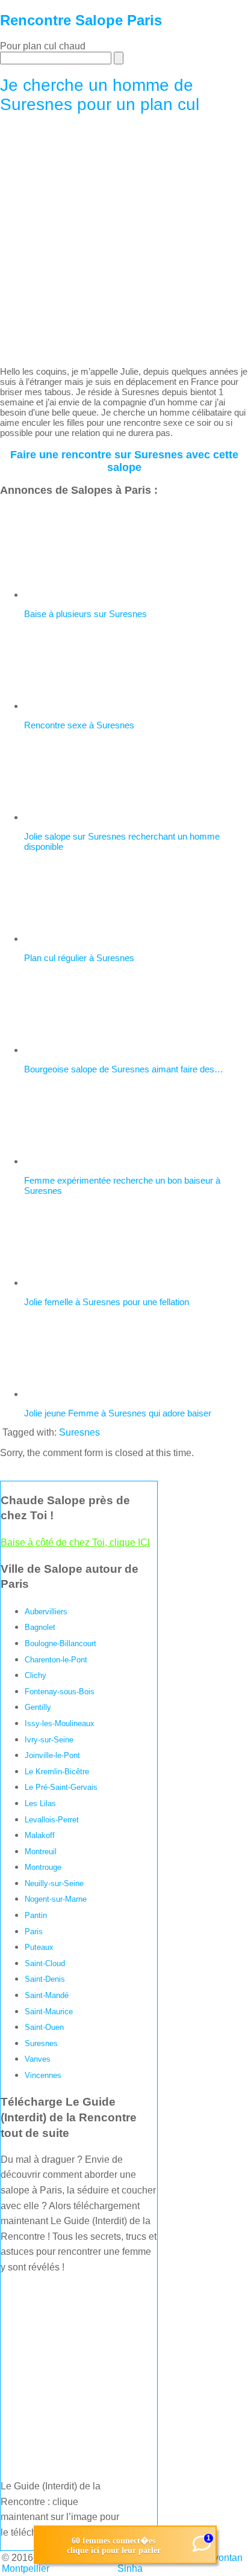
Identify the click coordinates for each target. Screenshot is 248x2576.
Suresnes (79, 1432)
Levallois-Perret (52, 1820)
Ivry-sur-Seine (49, 1740)
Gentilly (38, 1707)
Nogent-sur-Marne (56, 1899)
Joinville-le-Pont (52, 1755)
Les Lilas (40, 1803)
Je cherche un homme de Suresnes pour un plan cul (100, 95)
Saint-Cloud (45, 1963)
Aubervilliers (46, 1612)
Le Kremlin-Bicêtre (57, 1772)
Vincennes (43, 2075)
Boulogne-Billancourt (60, 1643)
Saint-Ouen (44, 2027)
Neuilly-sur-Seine (54, 1883)
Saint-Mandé (47, 1995)
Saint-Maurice (49, 2012)
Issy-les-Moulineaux (60, 1723)
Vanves (38, 2059)
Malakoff (40, 1835)
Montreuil (41, 1852)
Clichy (36, 1675)
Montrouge (43, 1867)
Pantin (36, 1915)
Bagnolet (40, 1627)
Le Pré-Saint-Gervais (61, 1787)
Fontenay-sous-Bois (60, 1692)
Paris (34, 1932)
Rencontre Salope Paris (81, 20)
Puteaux (39, 1947)
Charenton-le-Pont (56, 1660)
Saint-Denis (45, 1979)
